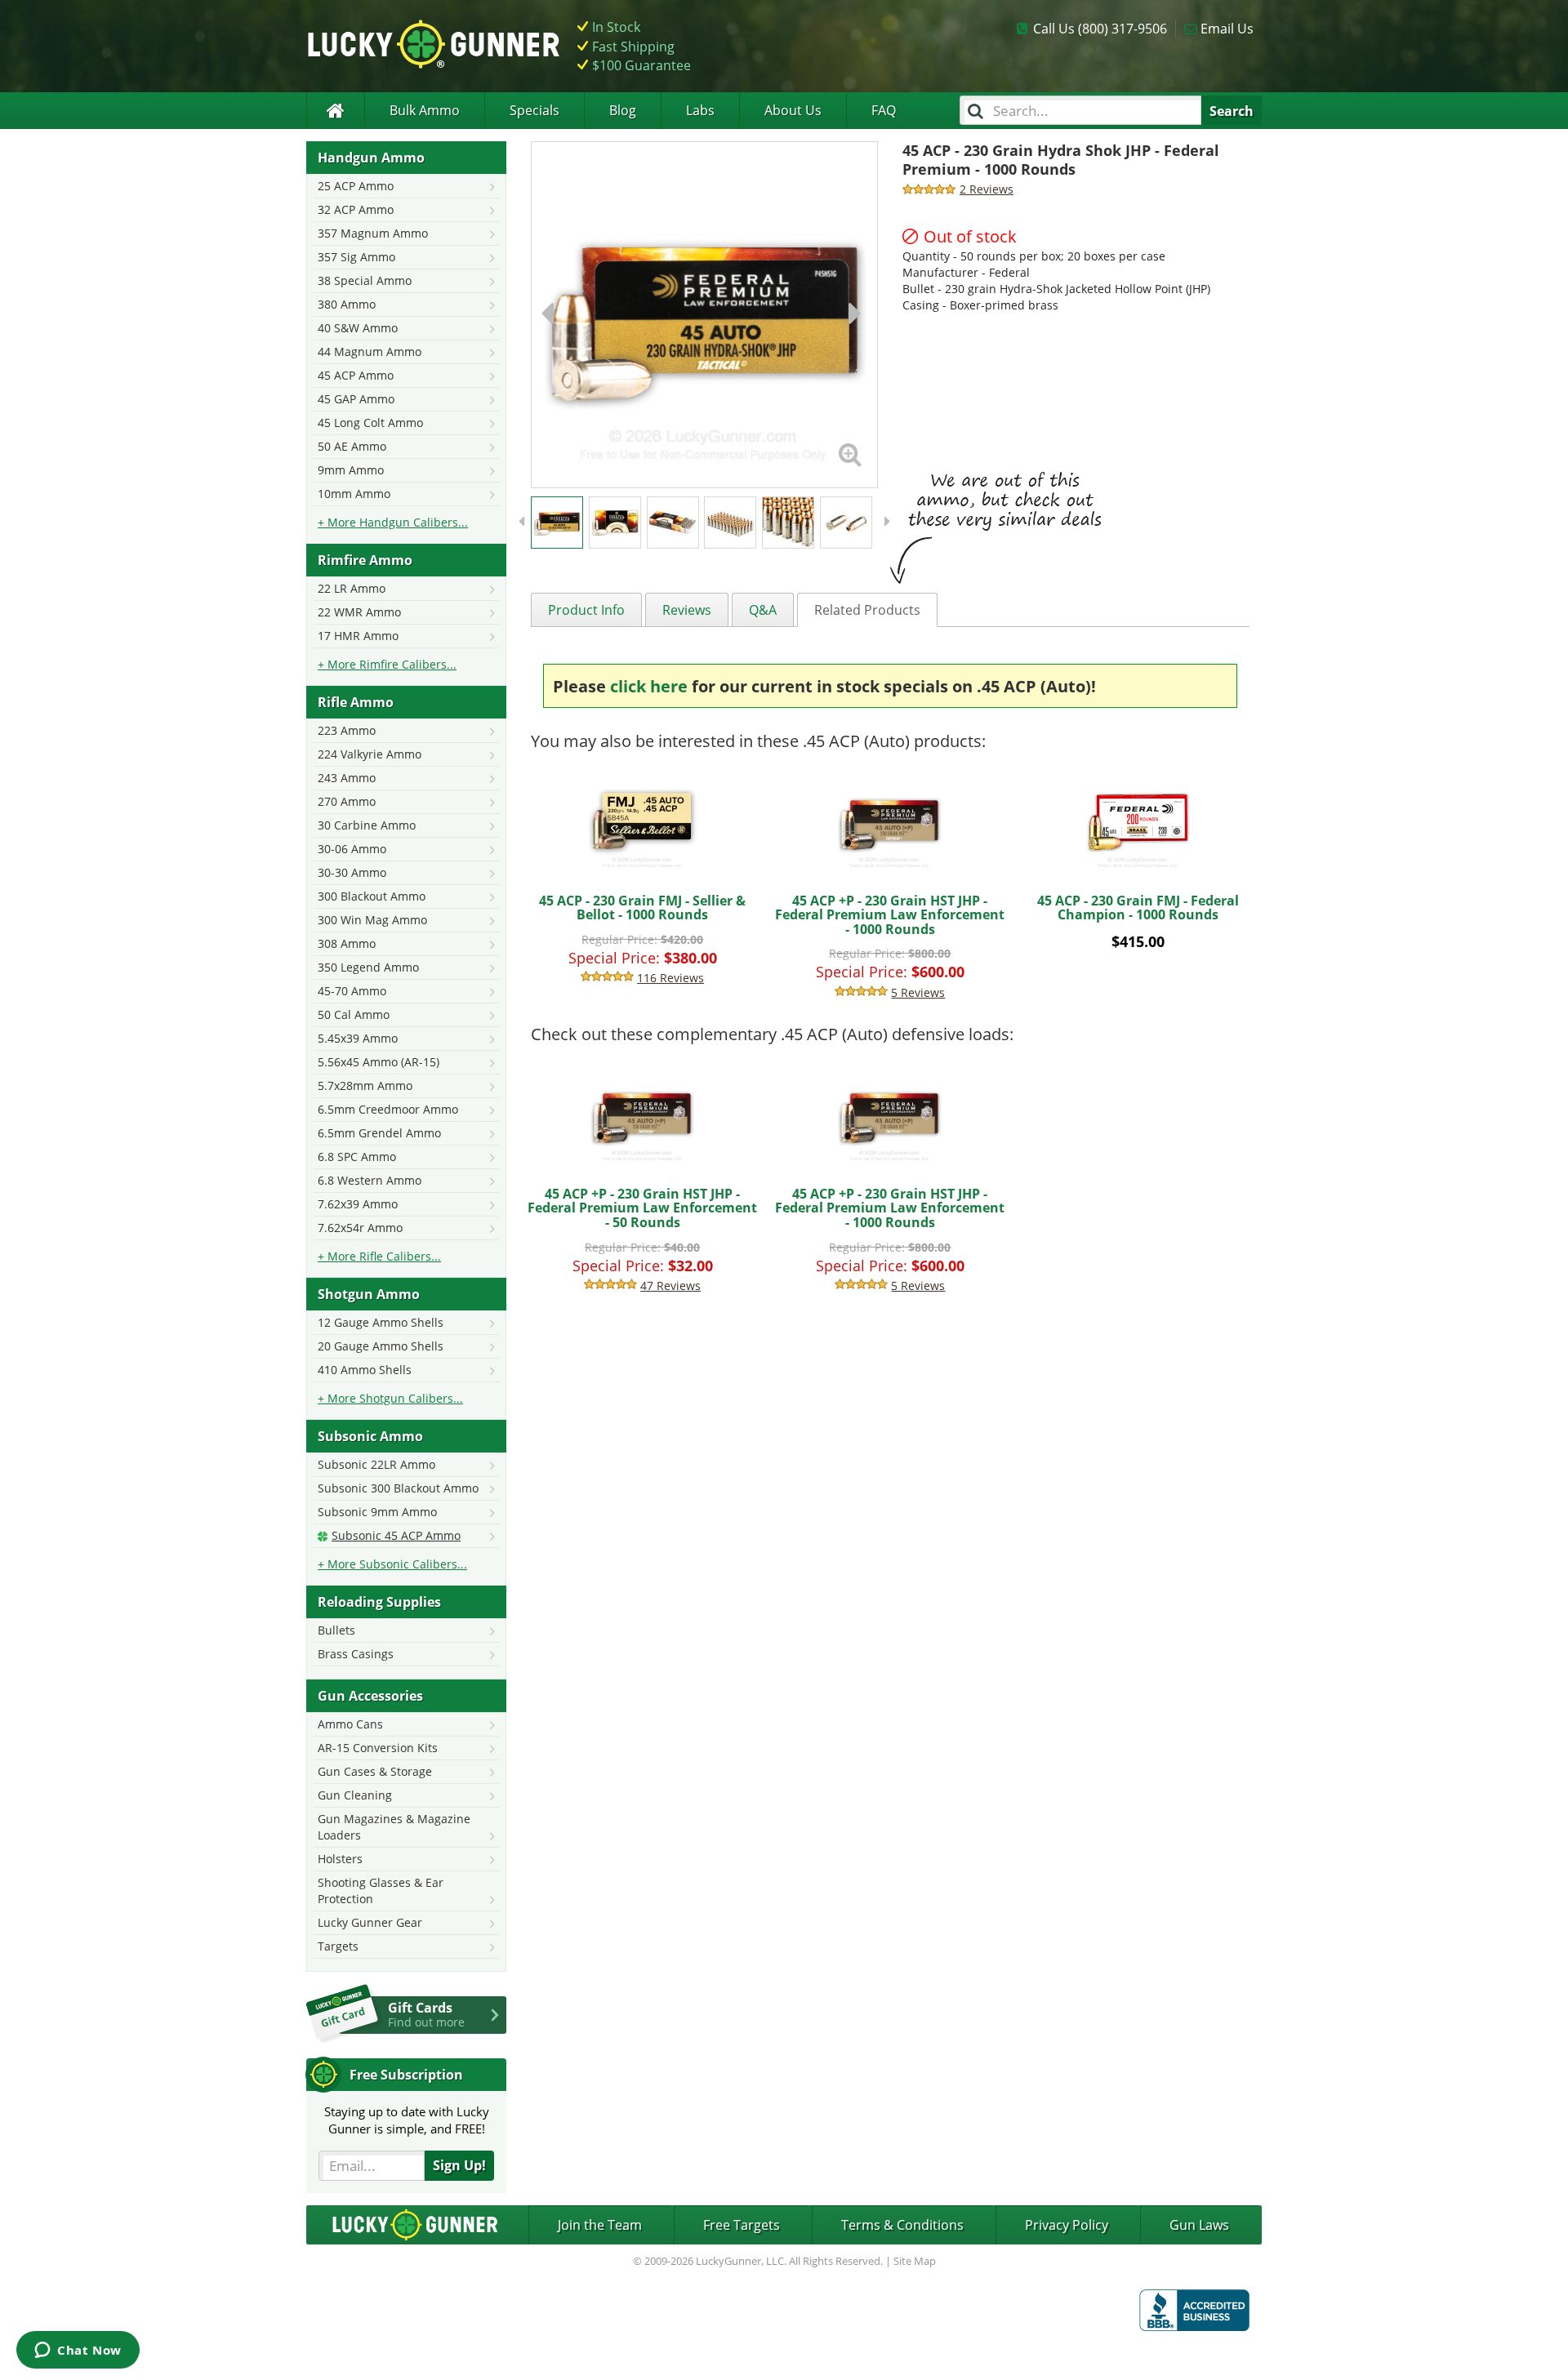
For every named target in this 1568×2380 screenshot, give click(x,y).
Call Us (1100, 29)
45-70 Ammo (352, 991)
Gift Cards (426, 2014)
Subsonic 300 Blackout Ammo (398, 1488)
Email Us (1227, 29)
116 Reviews (670, 978)
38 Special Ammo (365, 280)
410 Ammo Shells (365, 1370)
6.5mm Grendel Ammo (379, 1133)
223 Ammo (347, 730)
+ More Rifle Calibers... (379, 1256)
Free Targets (742, 2225)
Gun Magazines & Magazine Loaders (394, 1827)
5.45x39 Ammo (358, 1038)
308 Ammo (347, 943)
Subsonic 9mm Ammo (377, 1512)
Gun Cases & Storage (375, 1771)
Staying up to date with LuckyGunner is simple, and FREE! (407, 2120)
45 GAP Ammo (356, 399)
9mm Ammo (351, 470)
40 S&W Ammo (358, 328)
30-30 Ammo (352, 872)
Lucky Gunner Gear (370, 1922)
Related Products (867, 610)
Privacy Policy (1067, 2225)
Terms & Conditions (902, 2225)
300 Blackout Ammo (372, 896)
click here (649, 686)
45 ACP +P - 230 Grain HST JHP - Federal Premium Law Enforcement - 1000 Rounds (890, 915)
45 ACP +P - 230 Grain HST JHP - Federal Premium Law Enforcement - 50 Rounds (642, 1208)
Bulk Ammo (425, 110)
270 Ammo (347, 801)
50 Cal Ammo (354, 1014)
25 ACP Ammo (356, 186)
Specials (535, 110)
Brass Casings (356, 1654)
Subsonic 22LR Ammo (376, 1464)
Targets (338, 1946)
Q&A (763, 610)
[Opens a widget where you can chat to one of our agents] (78, 2351)
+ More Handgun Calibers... (393, 522)
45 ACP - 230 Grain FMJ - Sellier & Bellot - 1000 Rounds (642, 908)
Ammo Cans (350, 1724)
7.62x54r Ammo (360, 1228)
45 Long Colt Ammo (370, 423)
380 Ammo (347, 304)
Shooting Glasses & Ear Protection (381, 1891)
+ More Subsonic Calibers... (392, 1564)
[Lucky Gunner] (335, 111)
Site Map (915, 2261)
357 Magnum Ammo (373, 233)
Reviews (687, 610)
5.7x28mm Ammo (365, 1085)
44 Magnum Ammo (370, 351)
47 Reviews (670, 1286)
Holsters (340, 1859)
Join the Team (600, 2225)
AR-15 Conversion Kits (378, 1748)
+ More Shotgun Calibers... (390, 1398)
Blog (623, 110)
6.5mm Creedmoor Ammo (388, 1109)
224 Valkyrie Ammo (370, 754)
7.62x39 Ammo (358, 1204)
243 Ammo (347, 778)
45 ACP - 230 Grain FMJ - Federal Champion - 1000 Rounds (1138, 908)
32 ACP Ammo (356, 209)
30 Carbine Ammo (367, 825)
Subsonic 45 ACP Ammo (396, 1535)
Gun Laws (1199, 2225)
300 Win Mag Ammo (372, 920)
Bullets (336, 1630)
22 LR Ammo (352, 588)
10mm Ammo (354, 494)
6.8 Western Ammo (370, 1180)
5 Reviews (918, 992)
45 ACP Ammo (356, 375)
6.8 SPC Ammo (357, 1157)
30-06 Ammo (352, 849)
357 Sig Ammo (356, 257)
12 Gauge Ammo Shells (381, 1322)
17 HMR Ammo (358, 636)
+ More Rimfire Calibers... (387, 664)
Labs (700, 110)
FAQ (884, 110)
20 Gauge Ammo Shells (381, 1346)
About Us (793, 110)
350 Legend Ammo (368, 967)
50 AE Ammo (352, 446)
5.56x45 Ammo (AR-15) (379, 1062)
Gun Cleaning (355, 1795)
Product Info (586, 610)
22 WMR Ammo (359, 612)
